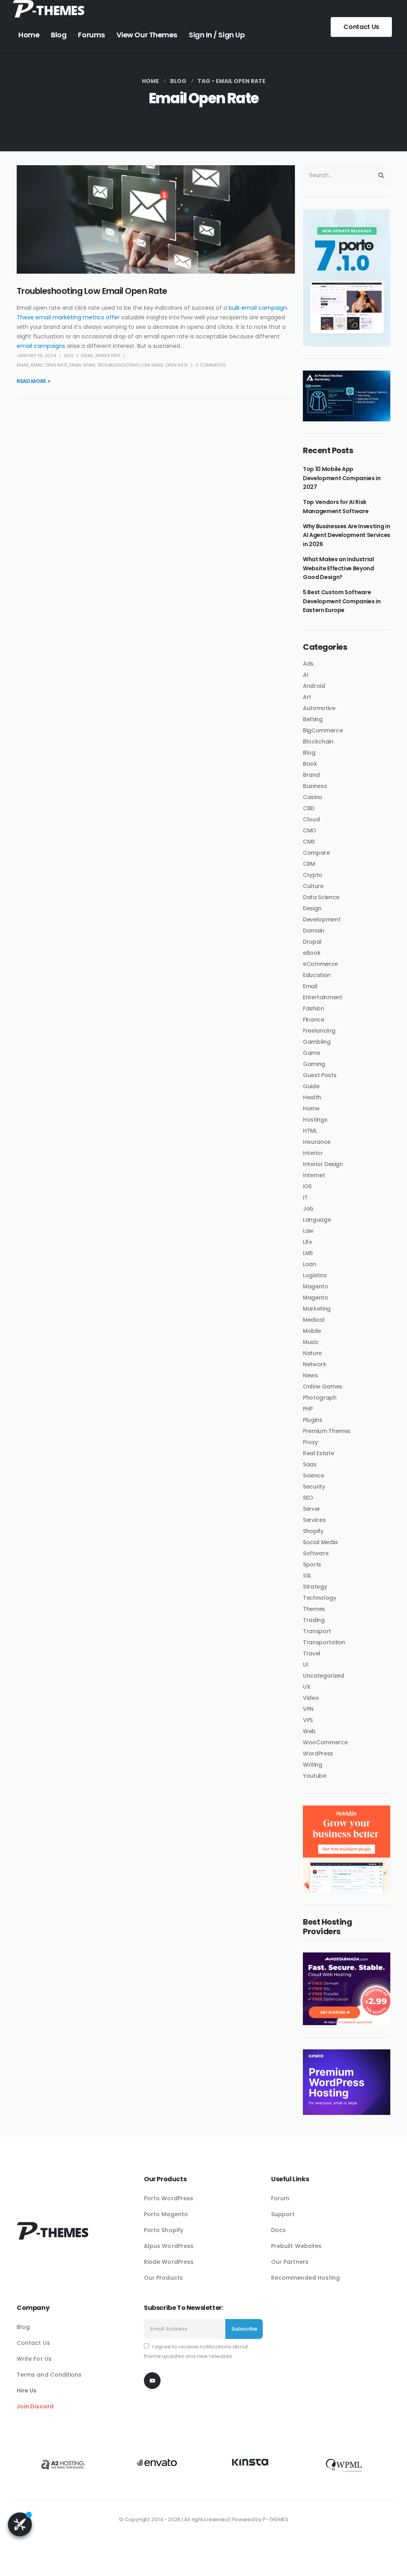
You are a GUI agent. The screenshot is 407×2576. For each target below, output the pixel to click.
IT (305, 1197)
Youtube (315, 1776)
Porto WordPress (169, 2198)
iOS (307, 1186)
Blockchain (318, 742)
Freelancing (319, 1031)
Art (307, 697)
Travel (312, 1653)
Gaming (314, 1064)
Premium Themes (327, 1431)
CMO (310, 830)
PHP (308, 1409)
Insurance (317, 1142)
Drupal (312, 942)
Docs (278, 2230)
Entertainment (322, 997)
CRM (309, 864)
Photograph (320, 1398)
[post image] (156, 219)
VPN (308, 1709)
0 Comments (211, 365)
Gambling (317, 1042)
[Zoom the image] (48, 5)
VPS (308, 1720)
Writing (313, 1765)
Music (311, 1342)
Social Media (320, 1542)
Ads (308, 664)
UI (305, 1665)
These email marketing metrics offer (68, 317)
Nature (312, 1353)
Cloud (311, 819)
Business (315, 786)
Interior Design (323, 1164)
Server (312, 1509)
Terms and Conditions (49, 2375)
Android (314, 686)
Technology (320, 1598)
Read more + (34, 381)
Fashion (314, 1008)
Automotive (319, 708)
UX (306, 1687)
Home (29, 35)
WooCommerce (325, 1742)
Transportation (324, 1642)
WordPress (318, 1753)
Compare (316, 853)
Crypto (313, 875)
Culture (313, 886)
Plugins (313, 1420)
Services (314, 1520)
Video (311, 1698)
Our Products (163, 2278)
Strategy (315, 1587)
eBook (312, 953)
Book (310, 764)
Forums (91, 35)
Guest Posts (320, 1075)
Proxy (310, 1442)
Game (312, 1053)
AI (305, 675)
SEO (308, 1498)
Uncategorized (323, 1676)
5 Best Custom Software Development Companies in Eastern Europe (342, 601)
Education (317, 975)
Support (283, 2214)
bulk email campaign (258, 308)
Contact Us (361, 27)
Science (314, 1475)
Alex (69, 355)
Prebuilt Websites (296, 2246)
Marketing (108, 355)
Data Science (321, 897)
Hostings (315, 1120)
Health (312, 1097)
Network (315, 1364)
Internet (314, 1175)
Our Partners (290, 2262)
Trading (314, 1620)
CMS (309, 842)
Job (308, 1209)
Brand (311, 775)
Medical (314, 1320)
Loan (310, 1264)
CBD (309, 808)
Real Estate (318, 1453)
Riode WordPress (169, 2262)
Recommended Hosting (305, 2278)
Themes (314, 1609)
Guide (311, 1086)
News (310, 1375)
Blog (59, 35)
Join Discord (35, 2406)
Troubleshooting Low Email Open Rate (92, 291)
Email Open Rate (49, 365)
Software (316, 1553)
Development (322, 919)
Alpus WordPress (169, 2246)
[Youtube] (152, 2381)
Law (308, 1231)
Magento (316, 1286)
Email (87, 355)
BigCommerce (323, 730)
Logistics (315, 1275)
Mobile (312, 1331)
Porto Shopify (164, 2230)
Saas (310, 1464)
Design (312, 908)
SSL (307, 1576)
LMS (308, 1253)
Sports (312, 1564)
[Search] (381, 175)
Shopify (313, 1531)
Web (309, 1731)
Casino (313, 797)
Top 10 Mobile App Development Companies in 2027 (342, 478)
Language (317, 1220)
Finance (314, 1020)
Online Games (323, 1386)
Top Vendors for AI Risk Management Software (336, 506)
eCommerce (320, 964)
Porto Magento (166, 2214)
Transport (317, 1631)
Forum (280, 2198)
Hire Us (27, 2391)
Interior (313, 1153)
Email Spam (82, 365)
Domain (314, 931)
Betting (313, 719)
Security (314, 1487)
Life (307, 1242)
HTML (310, 1131)
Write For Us (34, 2359)
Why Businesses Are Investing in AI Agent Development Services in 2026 (347, 535)
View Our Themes (147, 35)
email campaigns (41, 346)
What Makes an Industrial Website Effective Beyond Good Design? (338, 568)
